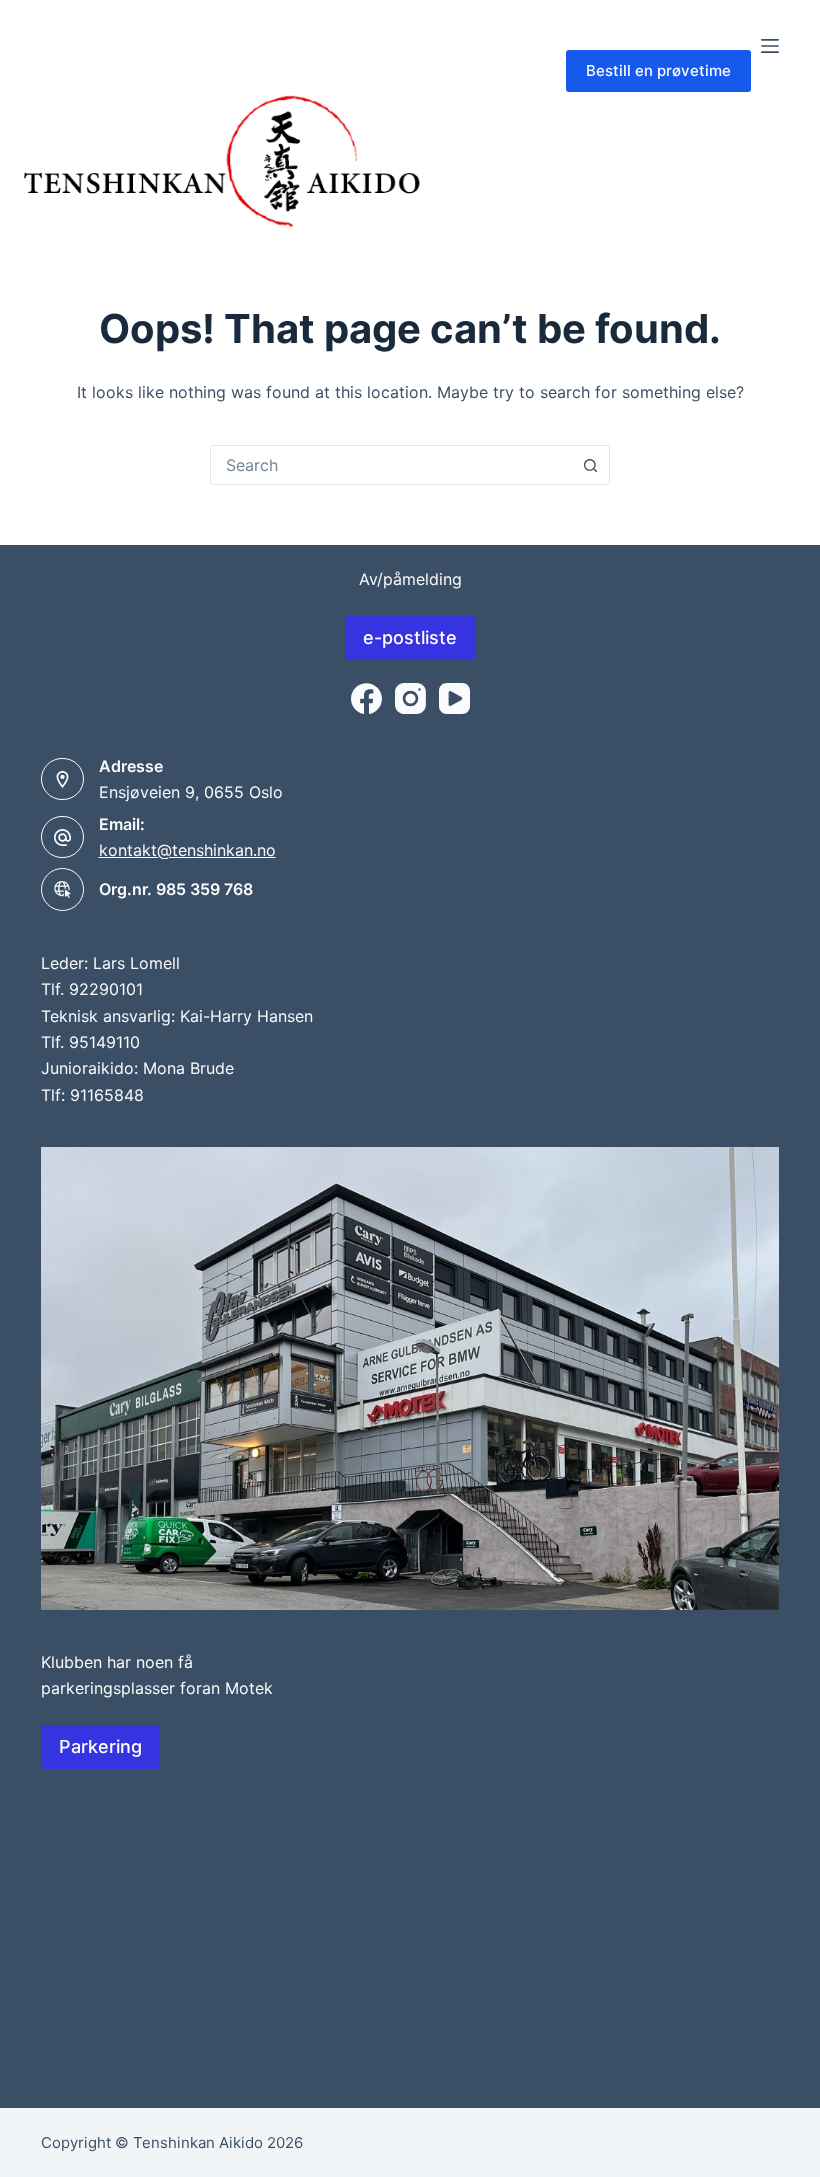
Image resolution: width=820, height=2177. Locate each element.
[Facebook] (366, 698)
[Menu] (770, 46)
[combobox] (391, 465)
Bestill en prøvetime (658, 70)
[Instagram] (410, 698)
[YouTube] (454, 698)
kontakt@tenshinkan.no (187, 850)
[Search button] (590, 465)
